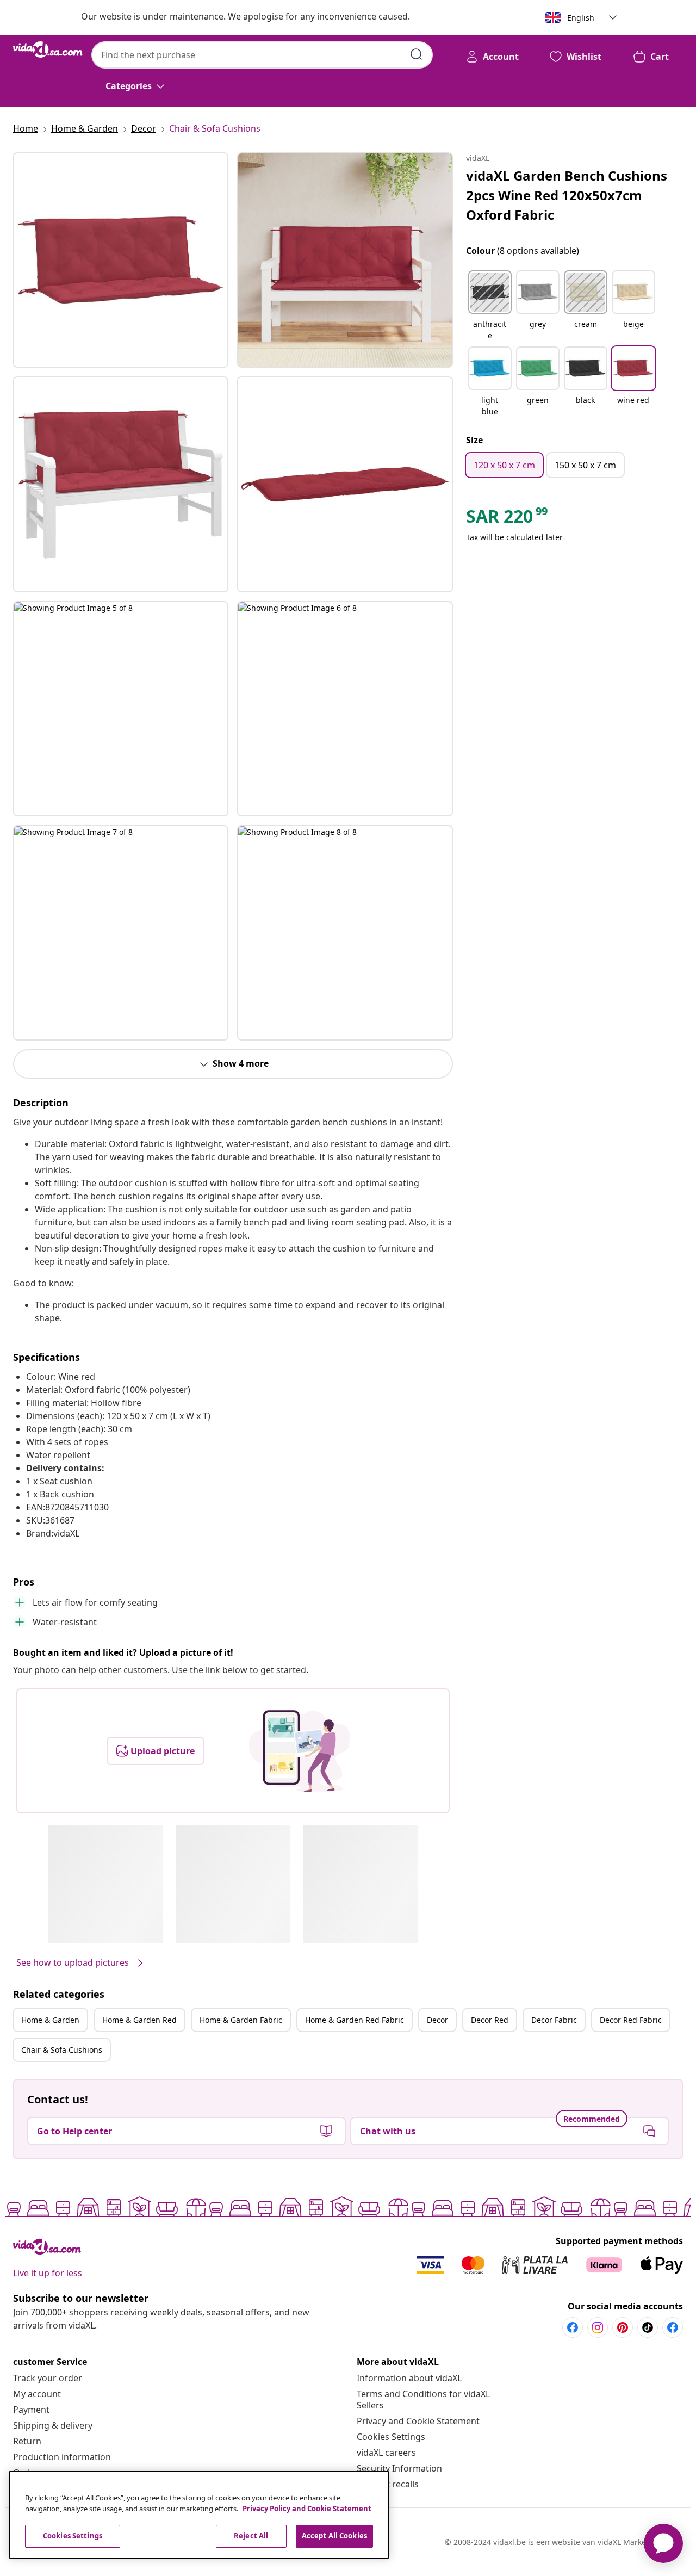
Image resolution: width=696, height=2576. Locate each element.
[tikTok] (648, 2327)
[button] (490, 306)
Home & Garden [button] (50, 2020)
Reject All (251, 2536)
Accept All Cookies (334, 2536)
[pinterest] (623, 2327)
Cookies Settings (391, 2437)
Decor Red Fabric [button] (631, 2020)
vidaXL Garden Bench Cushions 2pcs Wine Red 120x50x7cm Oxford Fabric (567, 195)
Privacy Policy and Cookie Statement (307, 2509)
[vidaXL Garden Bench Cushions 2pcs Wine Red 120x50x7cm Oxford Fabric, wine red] (121, 260)
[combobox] (262, 55)
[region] (199, 2515)
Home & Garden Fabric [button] (241, 2020)
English (581, 18)
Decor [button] (437, 2020)
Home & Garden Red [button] (139, 2020)
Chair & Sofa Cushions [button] (62, 2050)
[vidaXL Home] (48, 49)
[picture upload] (299, 1751)
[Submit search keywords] (417, 54)
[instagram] (598, 2327)
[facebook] (573, 2327)
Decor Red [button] (490, 2020)
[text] (508, 519)
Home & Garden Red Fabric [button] (355, 2020)
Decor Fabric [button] (554, 2020)
